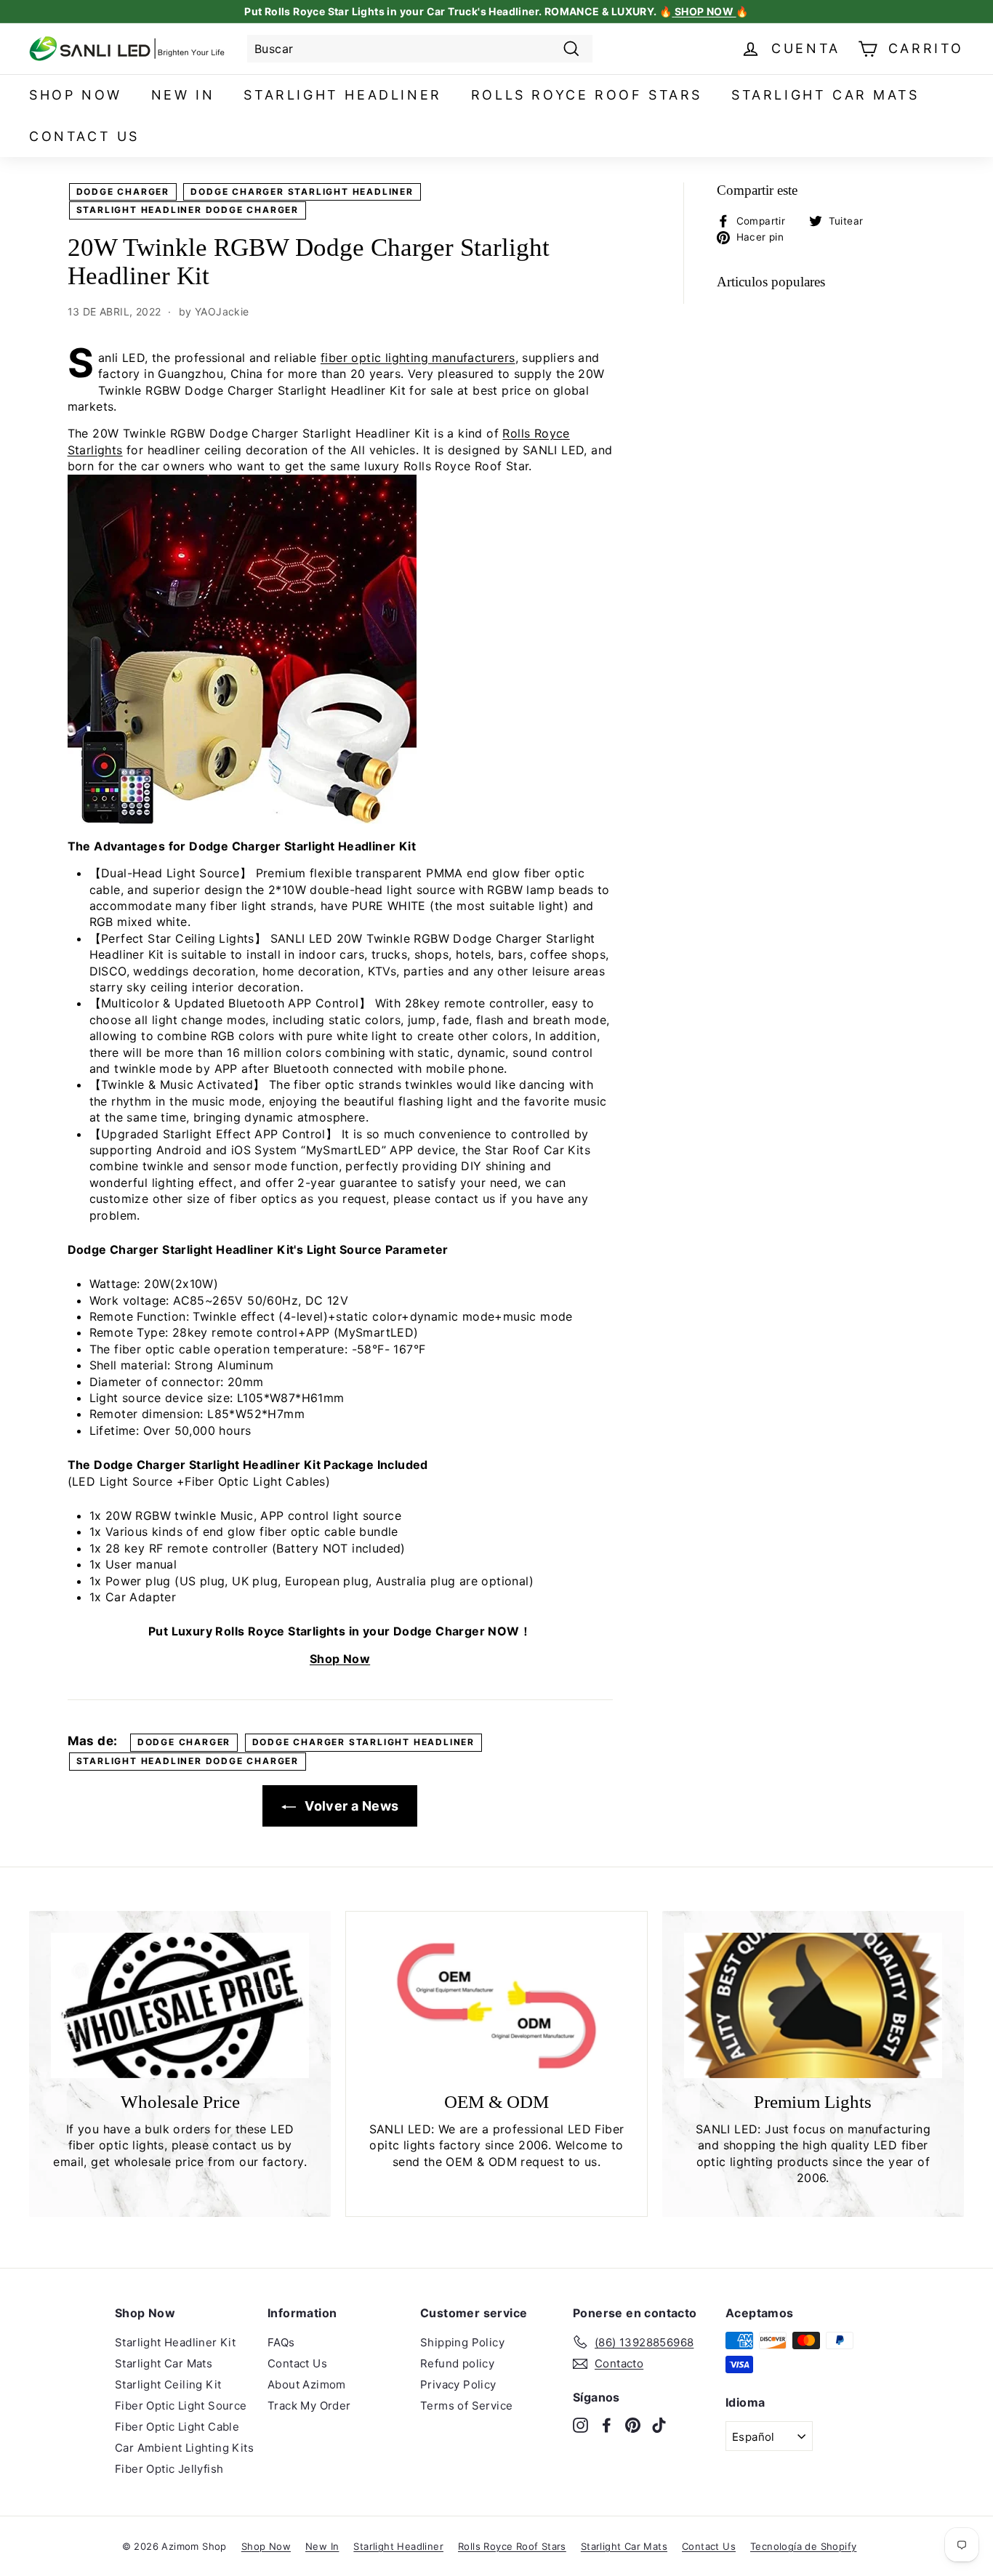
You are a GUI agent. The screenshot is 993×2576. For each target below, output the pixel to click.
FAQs (281, 2342)
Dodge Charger (123, 192)
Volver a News (350, 1806)
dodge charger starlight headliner (302, 192)
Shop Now (76, 95)
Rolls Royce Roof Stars (587, 95)
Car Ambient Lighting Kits (184, 2448)
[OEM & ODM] (496, 2006)
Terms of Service (466, 2406)
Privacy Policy (458, 2384)
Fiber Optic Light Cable (177, 2427)
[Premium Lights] (813, 2005)
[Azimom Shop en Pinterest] (633, 2424)
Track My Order (309, 2406)
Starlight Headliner (342, 95)
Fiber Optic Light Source (181, 2406)
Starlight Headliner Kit (175, 2342)
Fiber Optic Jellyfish (169, 2469)
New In (183, 95)
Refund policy (457, 2363)
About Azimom (307, 2384)
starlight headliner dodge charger (188, 210)
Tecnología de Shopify (803, 2546)
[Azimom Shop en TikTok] (659, 2424)
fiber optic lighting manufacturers (418, 358)
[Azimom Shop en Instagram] (580, 2424)
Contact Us (84, 136)
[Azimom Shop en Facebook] (607, 2424)
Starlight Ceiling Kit (168, 2384)
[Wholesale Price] (180, 2005)
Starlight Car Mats (825, 95)
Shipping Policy (462, 2342)
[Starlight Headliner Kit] (242, 819)
